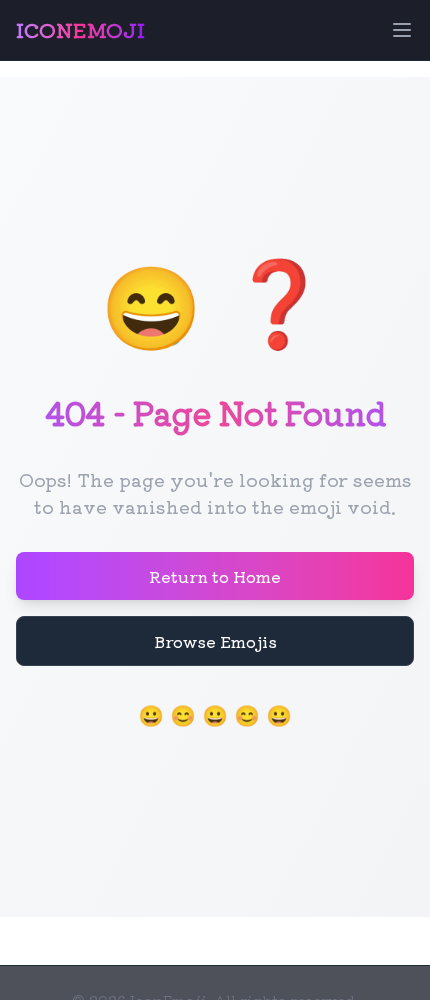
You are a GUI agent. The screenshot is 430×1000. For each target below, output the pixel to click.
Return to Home (215, 576)
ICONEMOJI (80, 30)
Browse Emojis (215, 641)
